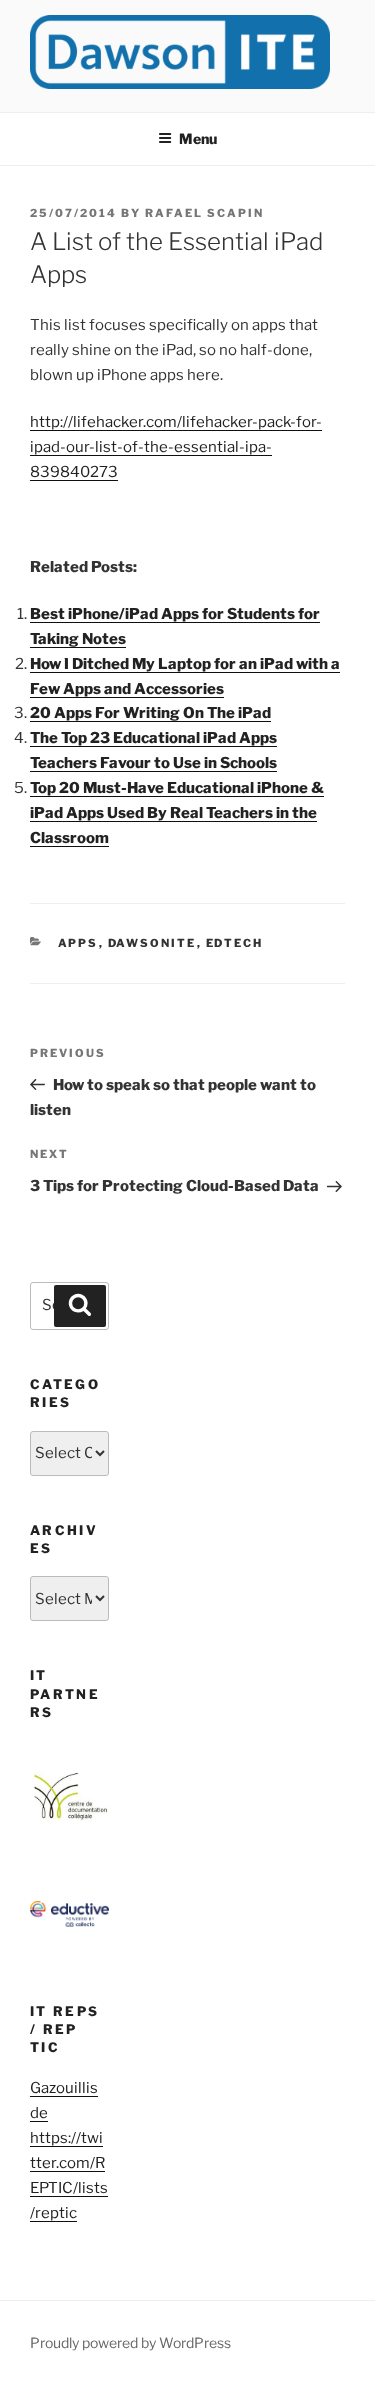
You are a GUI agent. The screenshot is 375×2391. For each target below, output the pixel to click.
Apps (78, 943)
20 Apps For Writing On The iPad (150, 713)
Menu (198, 138)
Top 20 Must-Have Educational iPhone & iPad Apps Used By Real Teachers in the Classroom (177, 813)
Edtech (235, 943)
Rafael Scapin (204, 213)
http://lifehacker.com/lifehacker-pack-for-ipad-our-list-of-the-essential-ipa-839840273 (176, 447)
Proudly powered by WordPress (130, 2342)
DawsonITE (152, 943)
